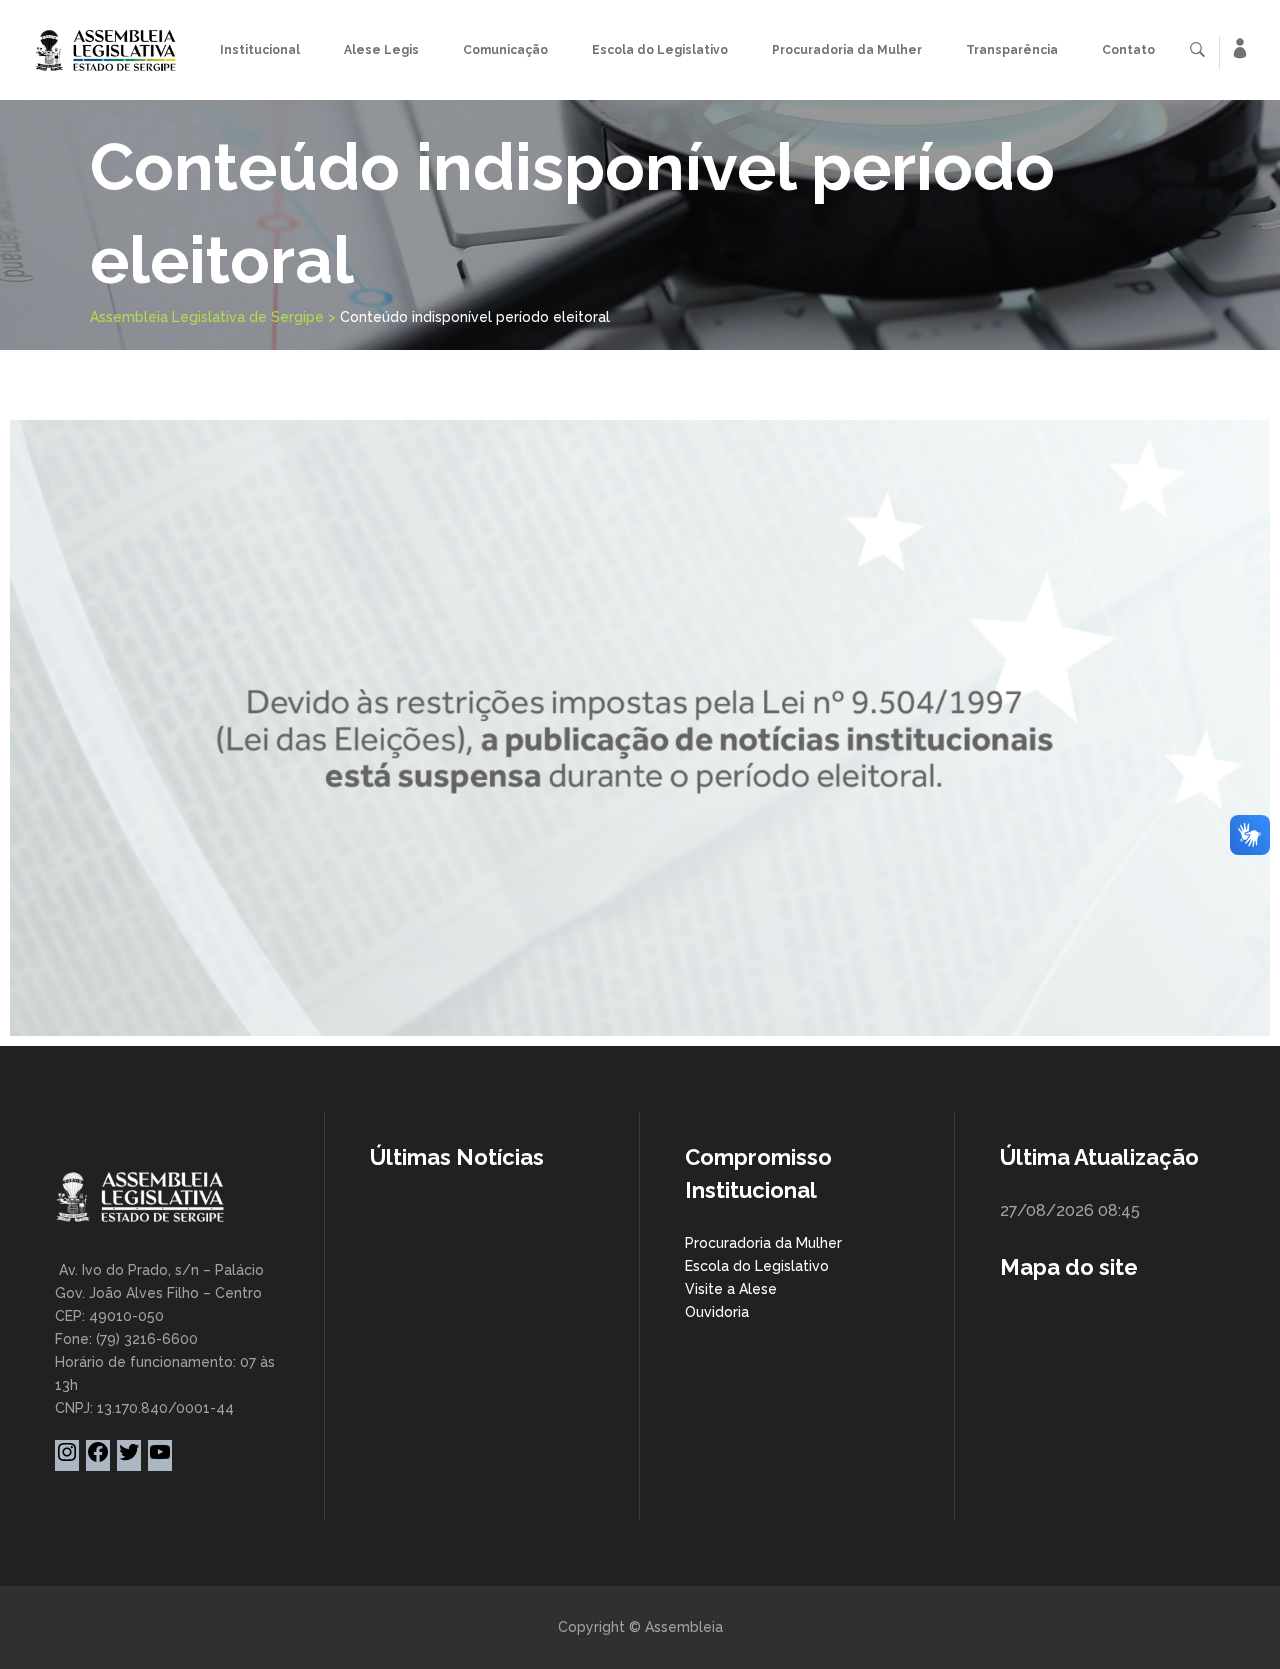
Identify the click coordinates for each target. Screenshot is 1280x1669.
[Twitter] (129, 1459)
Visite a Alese (731, 1289)
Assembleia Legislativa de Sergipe (207, 317)
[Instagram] (67, 1459)
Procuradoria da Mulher (763, 1243)
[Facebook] (98, 1459)
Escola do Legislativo (757, 1266)
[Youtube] (160, 1459)
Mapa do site (1069, 1267)
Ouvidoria (717, 1312)
